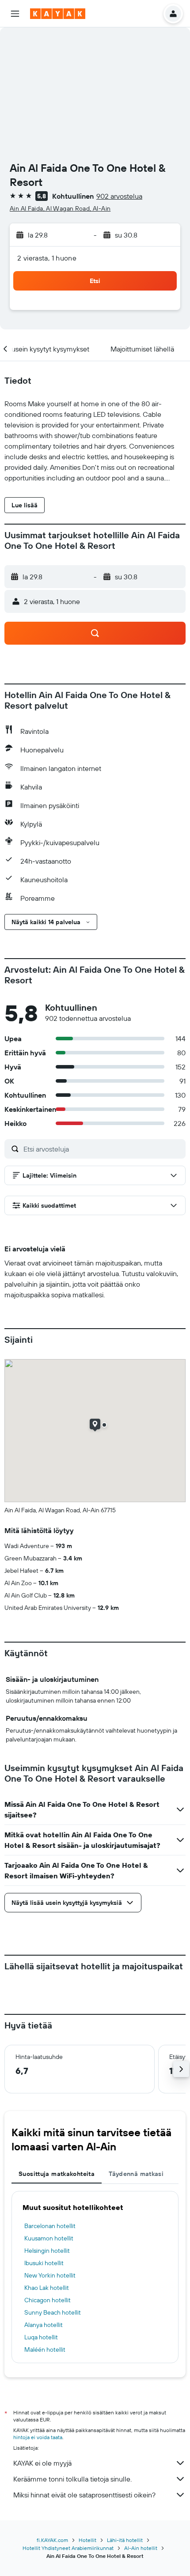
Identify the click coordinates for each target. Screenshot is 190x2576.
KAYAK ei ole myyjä (42, 2463)
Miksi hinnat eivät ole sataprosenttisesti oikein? (84, 2495)
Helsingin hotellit (47, 2251)
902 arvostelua (119, 196)
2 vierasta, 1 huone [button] (47, 258)
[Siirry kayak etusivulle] (58, 14)
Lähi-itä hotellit (125, 2540)
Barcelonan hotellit (50, 2226)
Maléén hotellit (45, 2349)
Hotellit (87, 2540)
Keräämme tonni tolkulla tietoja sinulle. (72, 2479)
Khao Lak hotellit (47, 2288)
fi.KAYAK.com (52, 2540)
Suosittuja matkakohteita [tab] (57, 2174)
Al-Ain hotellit (141, 2548)
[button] (15, 14)
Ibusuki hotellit (44, 2263)
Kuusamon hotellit (49, 2238)
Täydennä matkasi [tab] (136, 2174)
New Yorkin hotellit (50, 2275)
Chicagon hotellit (47, 2300)
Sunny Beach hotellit (53, 2312)
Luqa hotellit (41, 2337)
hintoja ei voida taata (38, 2437)
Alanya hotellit (44, 2325)
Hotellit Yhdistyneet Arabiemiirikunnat (68, 2548)
